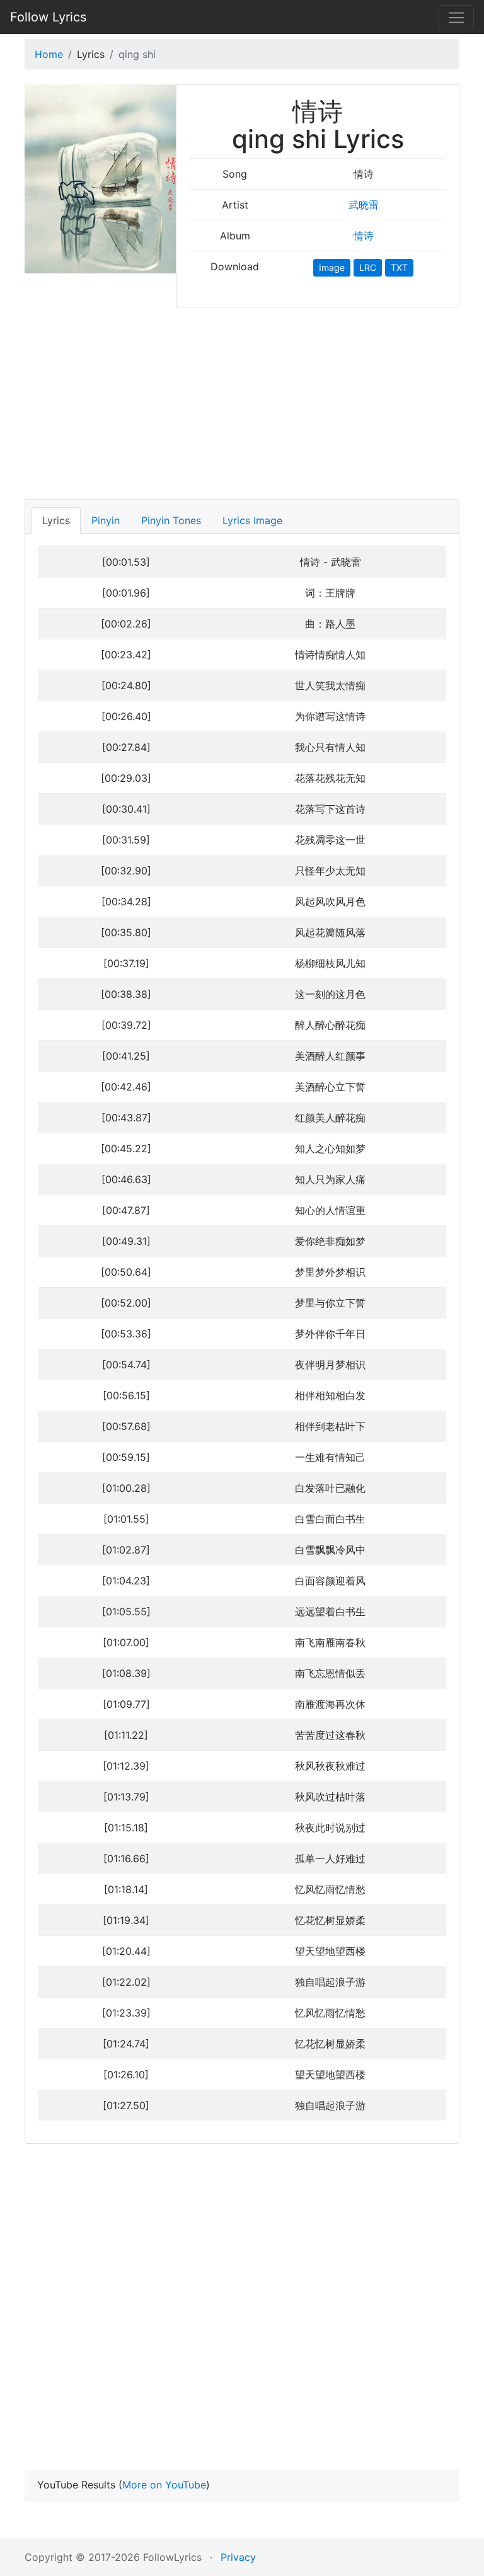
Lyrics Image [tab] (252, 520)
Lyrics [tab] (56, 520)
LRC (368, 267)
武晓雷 (364, 205)
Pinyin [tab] (106, 520)
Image (332, 267)
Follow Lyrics (48, 17)
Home (49, 54)
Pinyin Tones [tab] (171, 520)
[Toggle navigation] (456, 18)
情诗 (364, 236)
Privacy (238, 2557)
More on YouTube (164, 2485)
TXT (399, 267)
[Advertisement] (242, 399)
